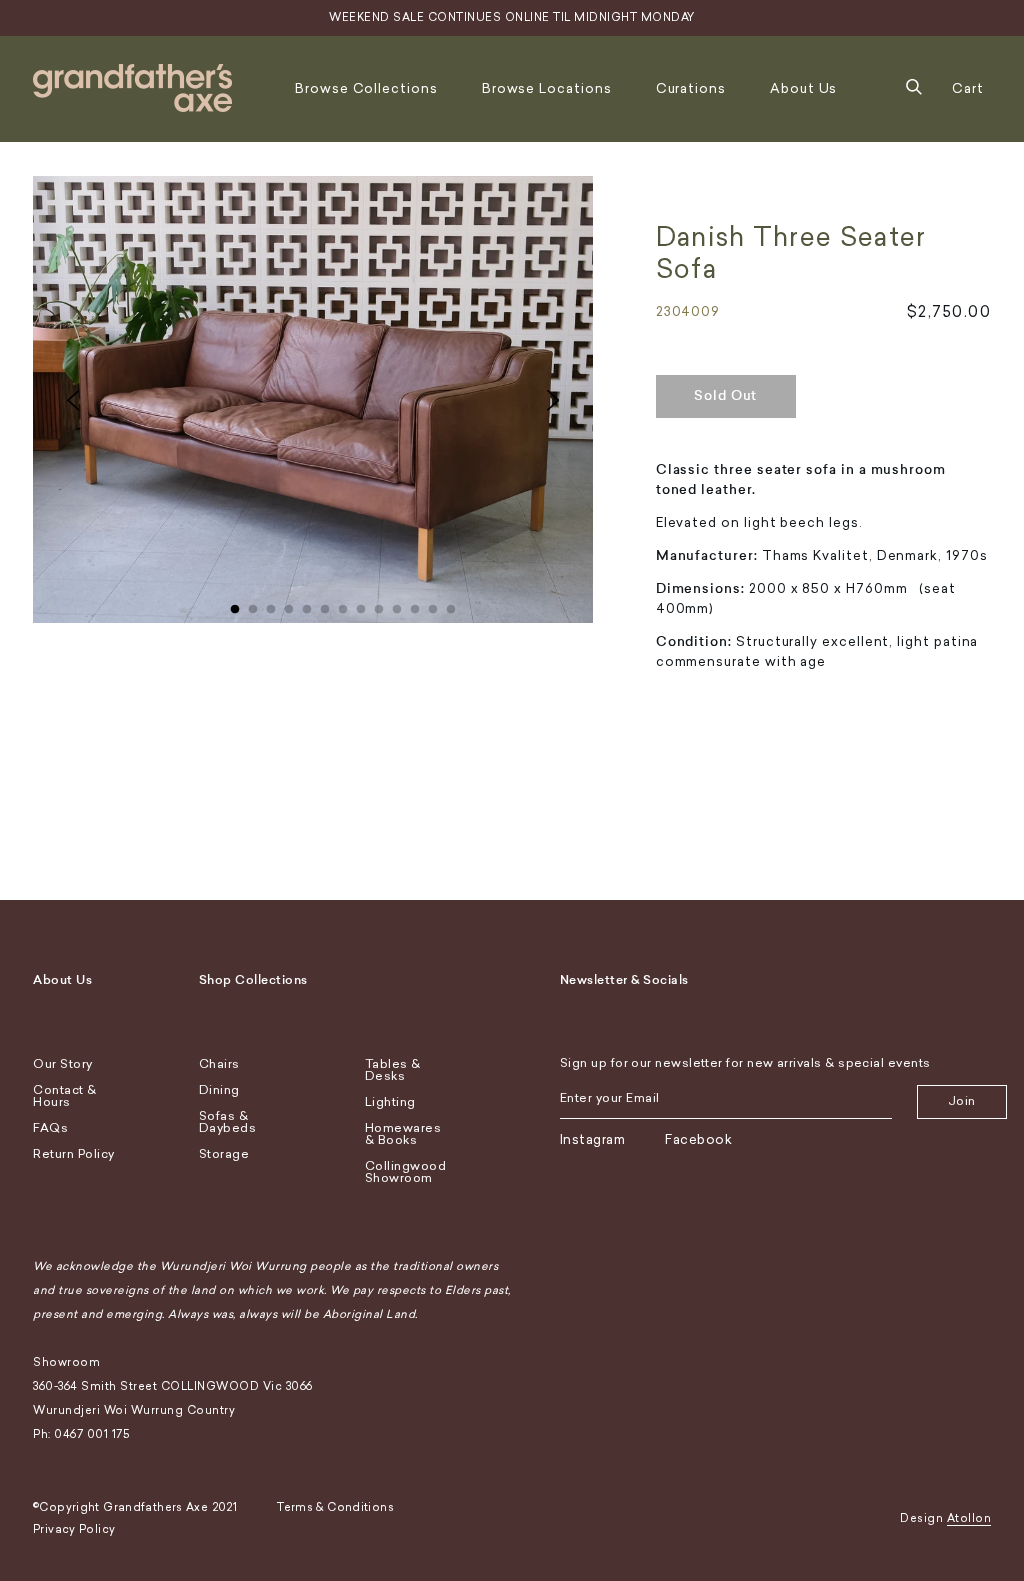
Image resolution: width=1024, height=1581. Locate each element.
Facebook (698, 1139)
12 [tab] (433, 605)
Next (553, 400)
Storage (224, 1154)
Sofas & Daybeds (228, 1122)
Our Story (63, 1064)
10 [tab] (397, 605)
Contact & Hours (65, 1096)
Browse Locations (547, 88)
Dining (219, 1090)
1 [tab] (235, 605)
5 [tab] (307, 605)
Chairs (219, 1064)
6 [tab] (325, 605)
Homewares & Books (403, 1134)
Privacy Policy (74, 1529)
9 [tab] (379, 605)
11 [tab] (415, 605)
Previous (73, 400)
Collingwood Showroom (406, 1172)
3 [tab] (271, 605)
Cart (968, 88)
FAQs (50, 1128)
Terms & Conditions (335, 1507)
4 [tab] (289, 605)
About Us (803, 88)
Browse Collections (366, 88)
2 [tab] (253, 605)
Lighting (390, 1102)
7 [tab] (343, 605)
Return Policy (74, 1154)
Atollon (969, 1518)
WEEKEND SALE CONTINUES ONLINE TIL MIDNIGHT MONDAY (512, 17)
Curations (691, 88)
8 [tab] (361, 605)
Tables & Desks (393, 1070)
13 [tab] (451, 605)
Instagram (593, 1139)
